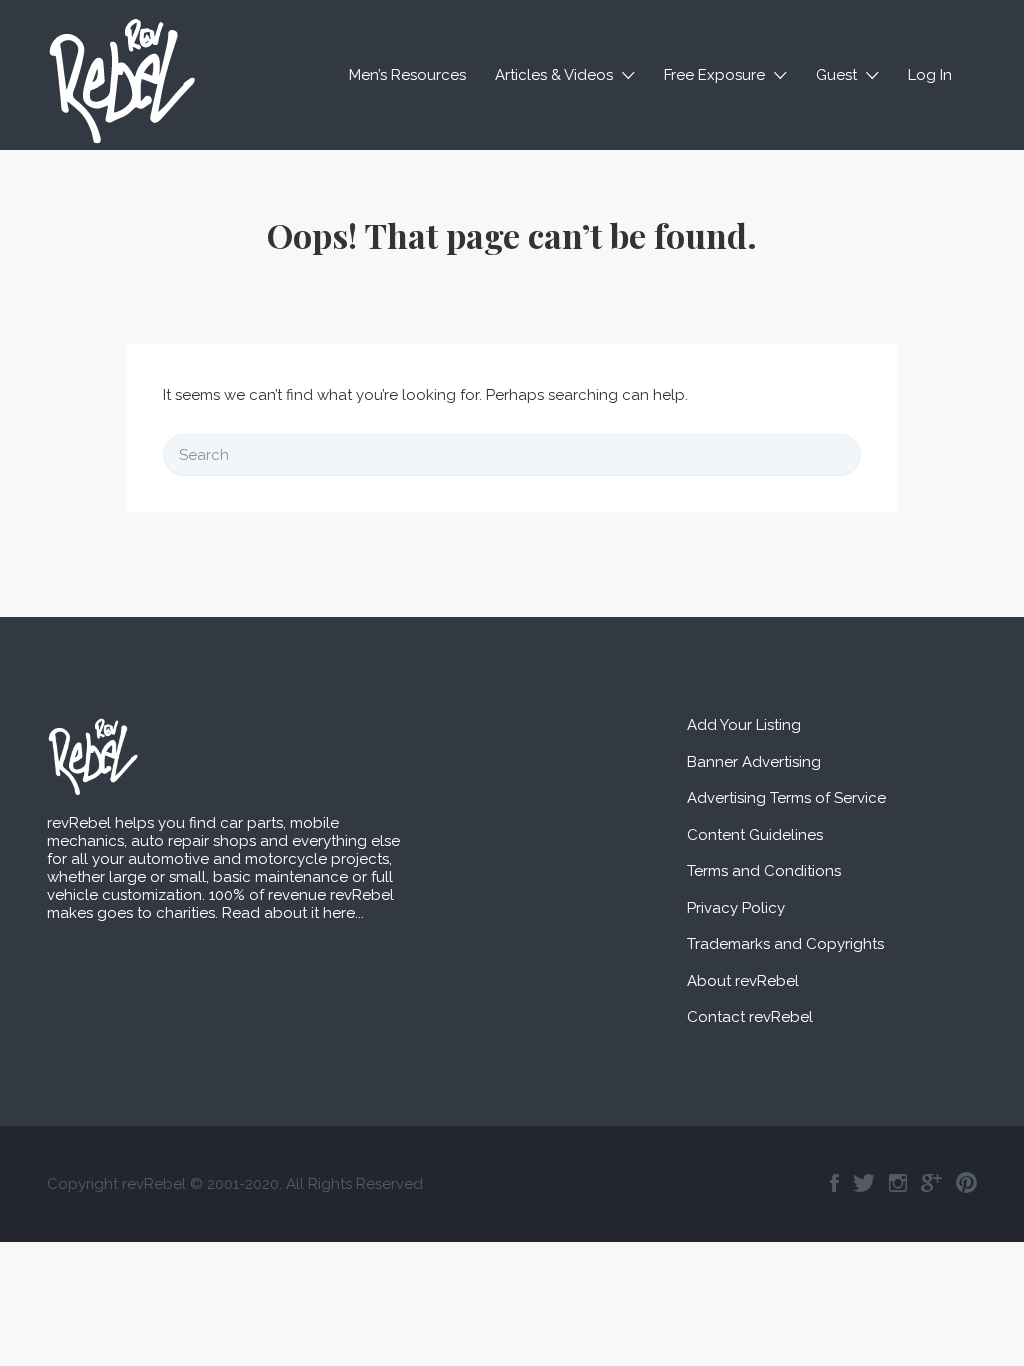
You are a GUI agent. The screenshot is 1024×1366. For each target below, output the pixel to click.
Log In (930, 75)
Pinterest (966, 1183)
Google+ (931, 1183)
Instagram (898, 1183)
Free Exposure (714, 75)
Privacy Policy (736, 908)
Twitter (864, 1183)
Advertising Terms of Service (786, 798)
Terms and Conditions (764, 871)
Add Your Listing (744, 725)
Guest (836, 75)
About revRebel (743, 981)
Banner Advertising (754, 762)
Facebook (834, 1183)
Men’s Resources (407, 75)
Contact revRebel (750, 1017)
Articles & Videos (554, 75)
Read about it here (288, 913)
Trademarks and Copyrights (785, 944)
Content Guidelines (755, 835)
